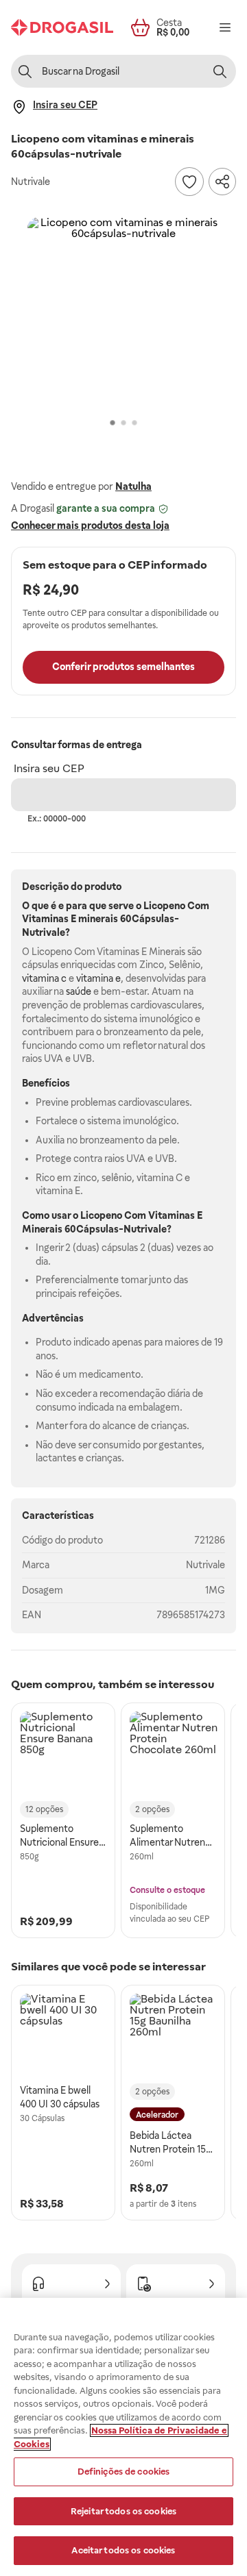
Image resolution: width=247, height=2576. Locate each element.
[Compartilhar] (222, 182)
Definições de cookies (124, 2472)
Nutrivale (205, 1565)
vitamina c (44, 978)
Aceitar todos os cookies (123, 2550)
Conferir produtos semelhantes (123, 667)
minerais (98, 919)
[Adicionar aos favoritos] (189, 182)
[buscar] (220, 71)
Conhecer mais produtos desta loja (90, 525)
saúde (79, 991)
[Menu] (225, 27)
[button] (123, 313)
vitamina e (98, 978)
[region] (123, 2437)
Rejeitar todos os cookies (123, 2511)
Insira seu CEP (49, 768)
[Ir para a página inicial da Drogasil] (62, 27)
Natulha (133, 486)
